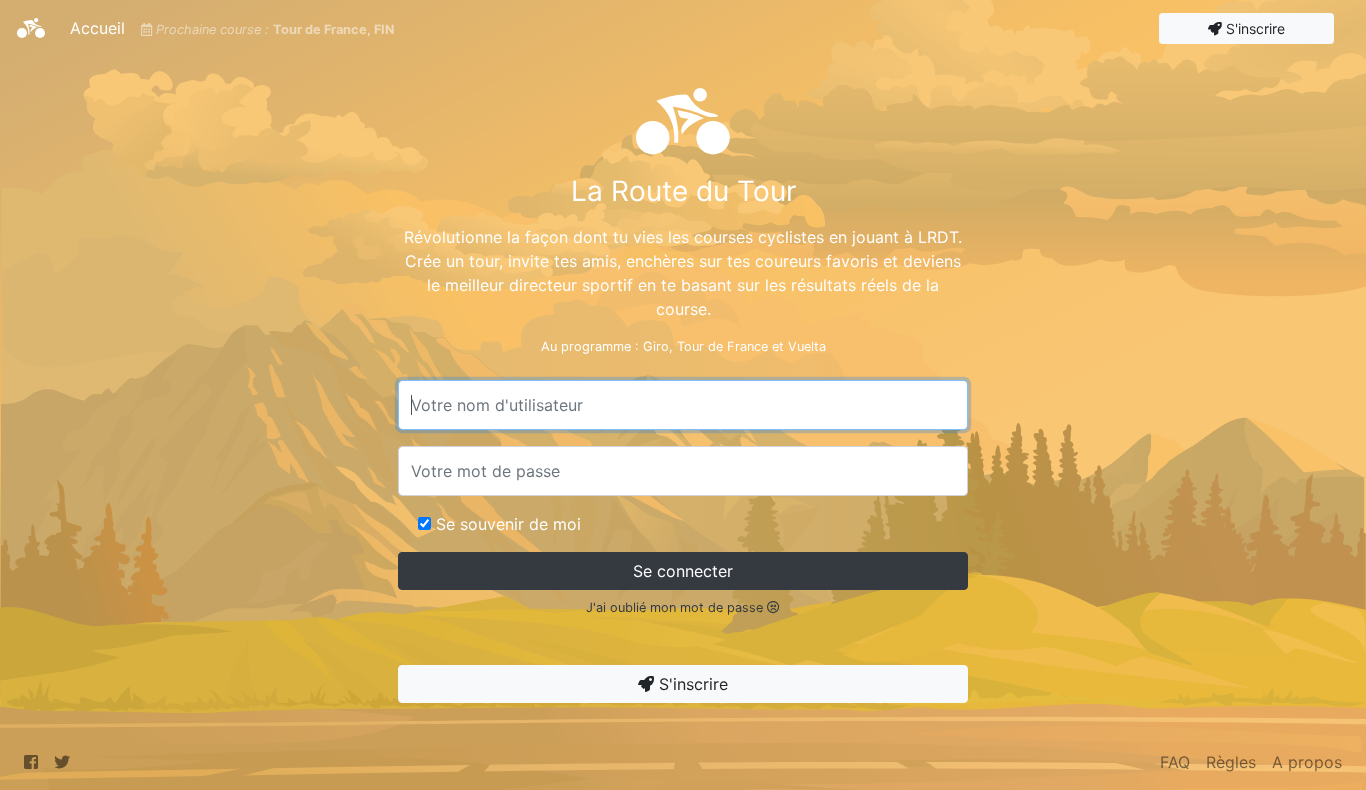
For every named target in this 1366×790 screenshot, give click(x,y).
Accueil (101, 27)
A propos (1307, 762)
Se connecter (683, 571)
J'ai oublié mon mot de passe (676, 607)
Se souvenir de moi (508, 524)
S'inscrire (1253, 28)
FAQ (1175, 762)
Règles (1231, 762)
